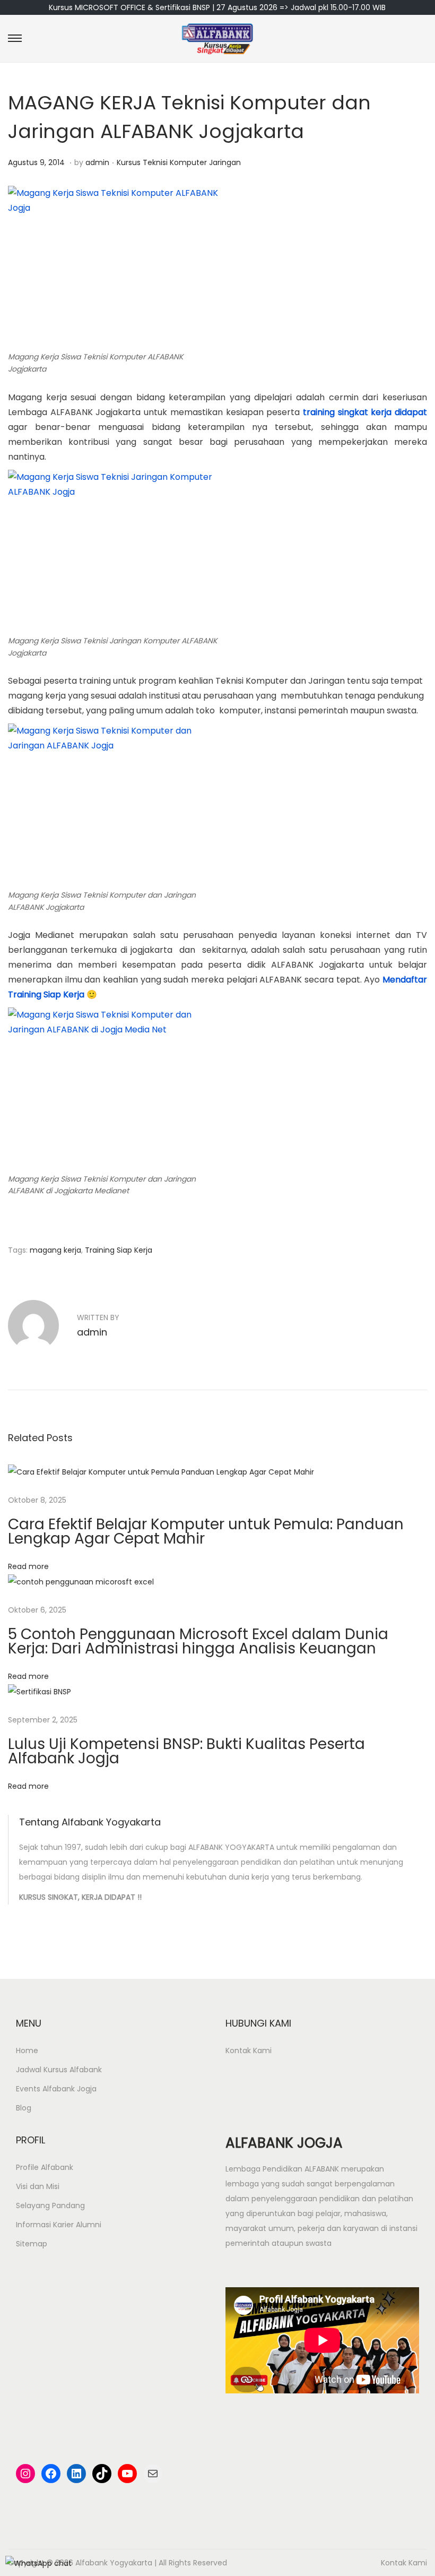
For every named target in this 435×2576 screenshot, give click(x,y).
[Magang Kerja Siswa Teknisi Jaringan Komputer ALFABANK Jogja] (114, 550)
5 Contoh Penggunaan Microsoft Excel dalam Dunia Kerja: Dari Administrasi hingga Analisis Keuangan (198, 1641)
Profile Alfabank (45, 2167)
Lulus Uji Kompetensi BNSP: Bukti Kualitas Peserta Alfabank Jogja (186, 1751)
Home (27, 2051)
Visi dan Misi (38, 2186)
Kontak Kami (249, 2051)
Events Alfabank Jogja (56, 2089)
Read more (28, 1566)
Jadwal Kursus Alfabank (59, 2070)
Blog (24, 2108)
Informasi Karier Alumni (59, 2225)
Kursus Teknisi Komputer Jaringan (179, 162)
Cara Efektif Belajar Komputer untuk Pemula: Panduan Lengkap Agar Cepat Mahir (206, 1531)
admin (97, 162)
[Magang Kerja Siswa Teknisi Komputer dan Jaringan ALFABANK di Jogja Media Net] (114, 1088)
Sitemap (32, 2244)
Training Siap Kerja (119, 1250)
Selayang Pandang (50, 2205)
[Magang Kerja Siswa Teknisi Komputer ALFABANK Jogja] (114, 266)
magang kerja (55, 1250)
